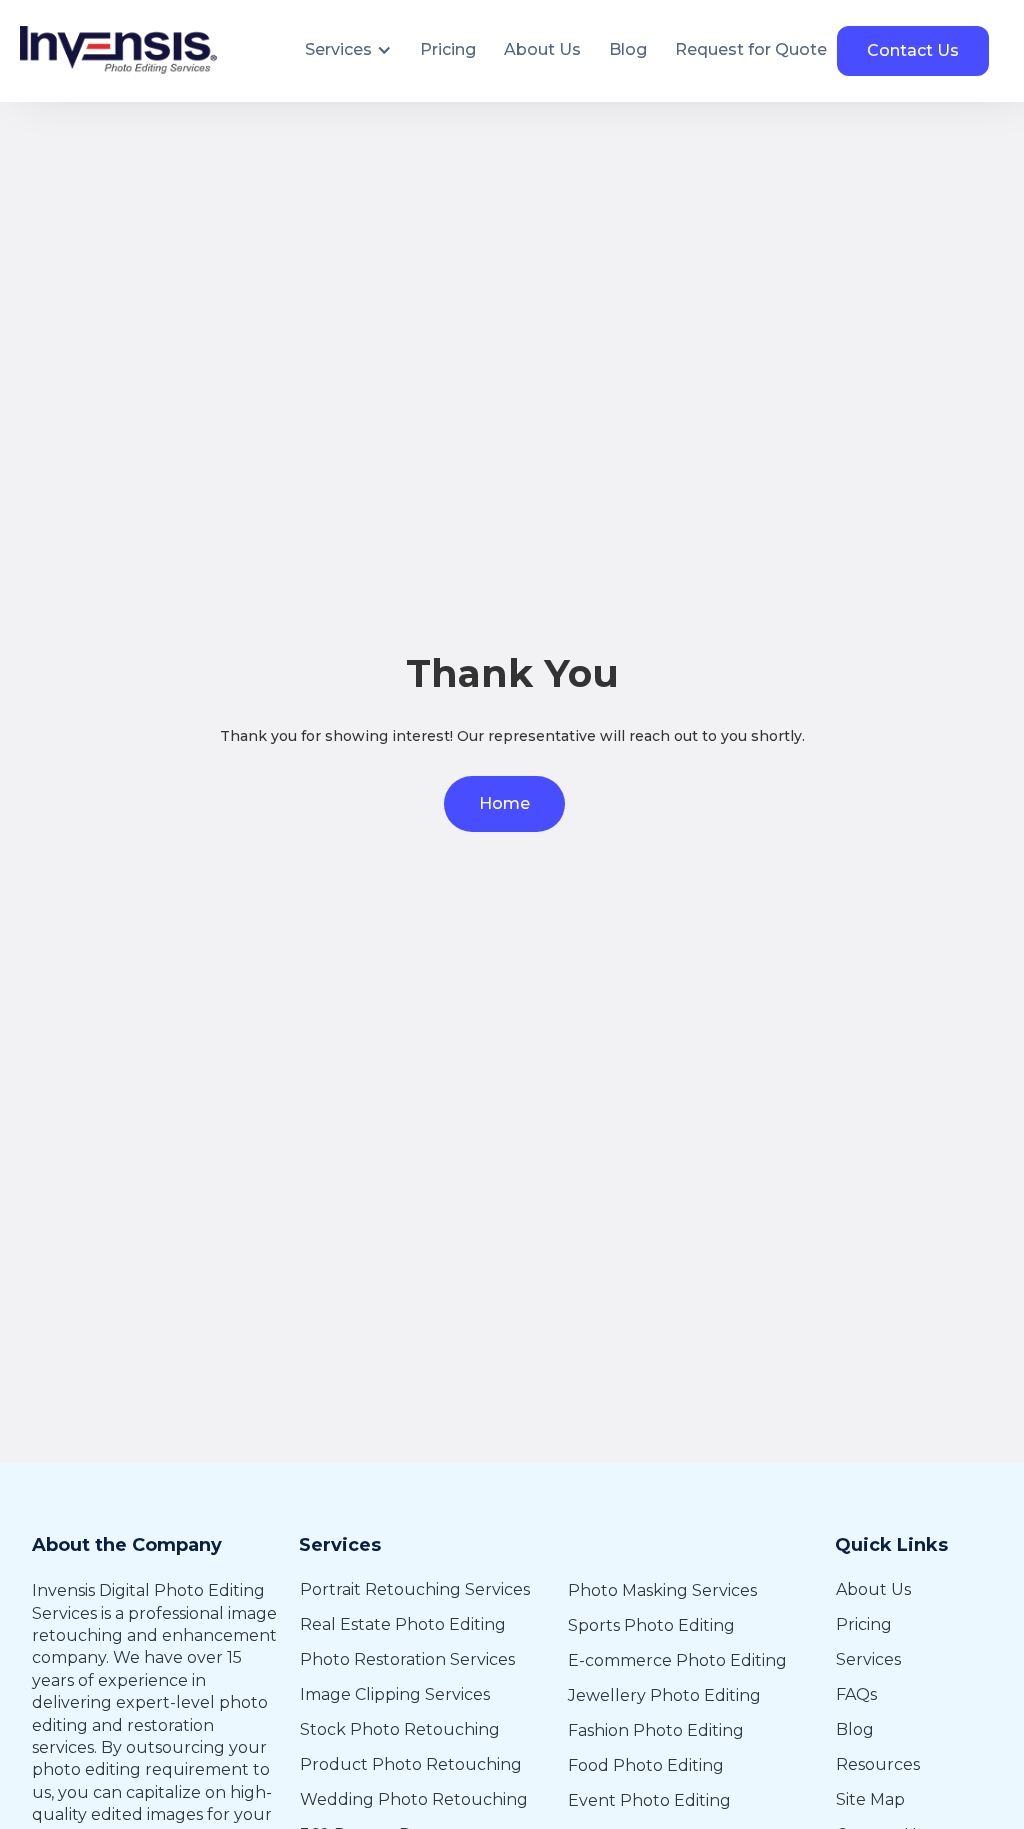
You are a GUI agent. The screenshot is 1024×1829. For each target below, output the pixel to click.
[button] (348, 50)
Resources (878, 1764)
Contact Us (913, 50)
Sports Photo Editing (651, 1625)
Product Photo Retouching (411, 1764)
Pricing (864, 1624)
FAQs (856, 1694)
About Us (873, 1589)
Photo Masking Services (662, 1590)
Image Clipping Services (395, 1694)
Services (868, 1659)
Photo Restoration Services (407, 1659)
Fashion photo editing (656, 1730)
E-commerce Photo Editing (677, 1660)
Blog (855, 1729)
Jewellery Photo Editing (664, 1695)
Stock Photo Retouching (400, 1729)
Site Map (870, 1799)
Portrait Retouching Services (415, 1589)
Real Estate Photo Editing (403, 1624)
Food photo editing (646, 1765)
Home (504, 803)
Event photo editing (649, 1800)
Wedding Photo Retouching (414, 1799)
